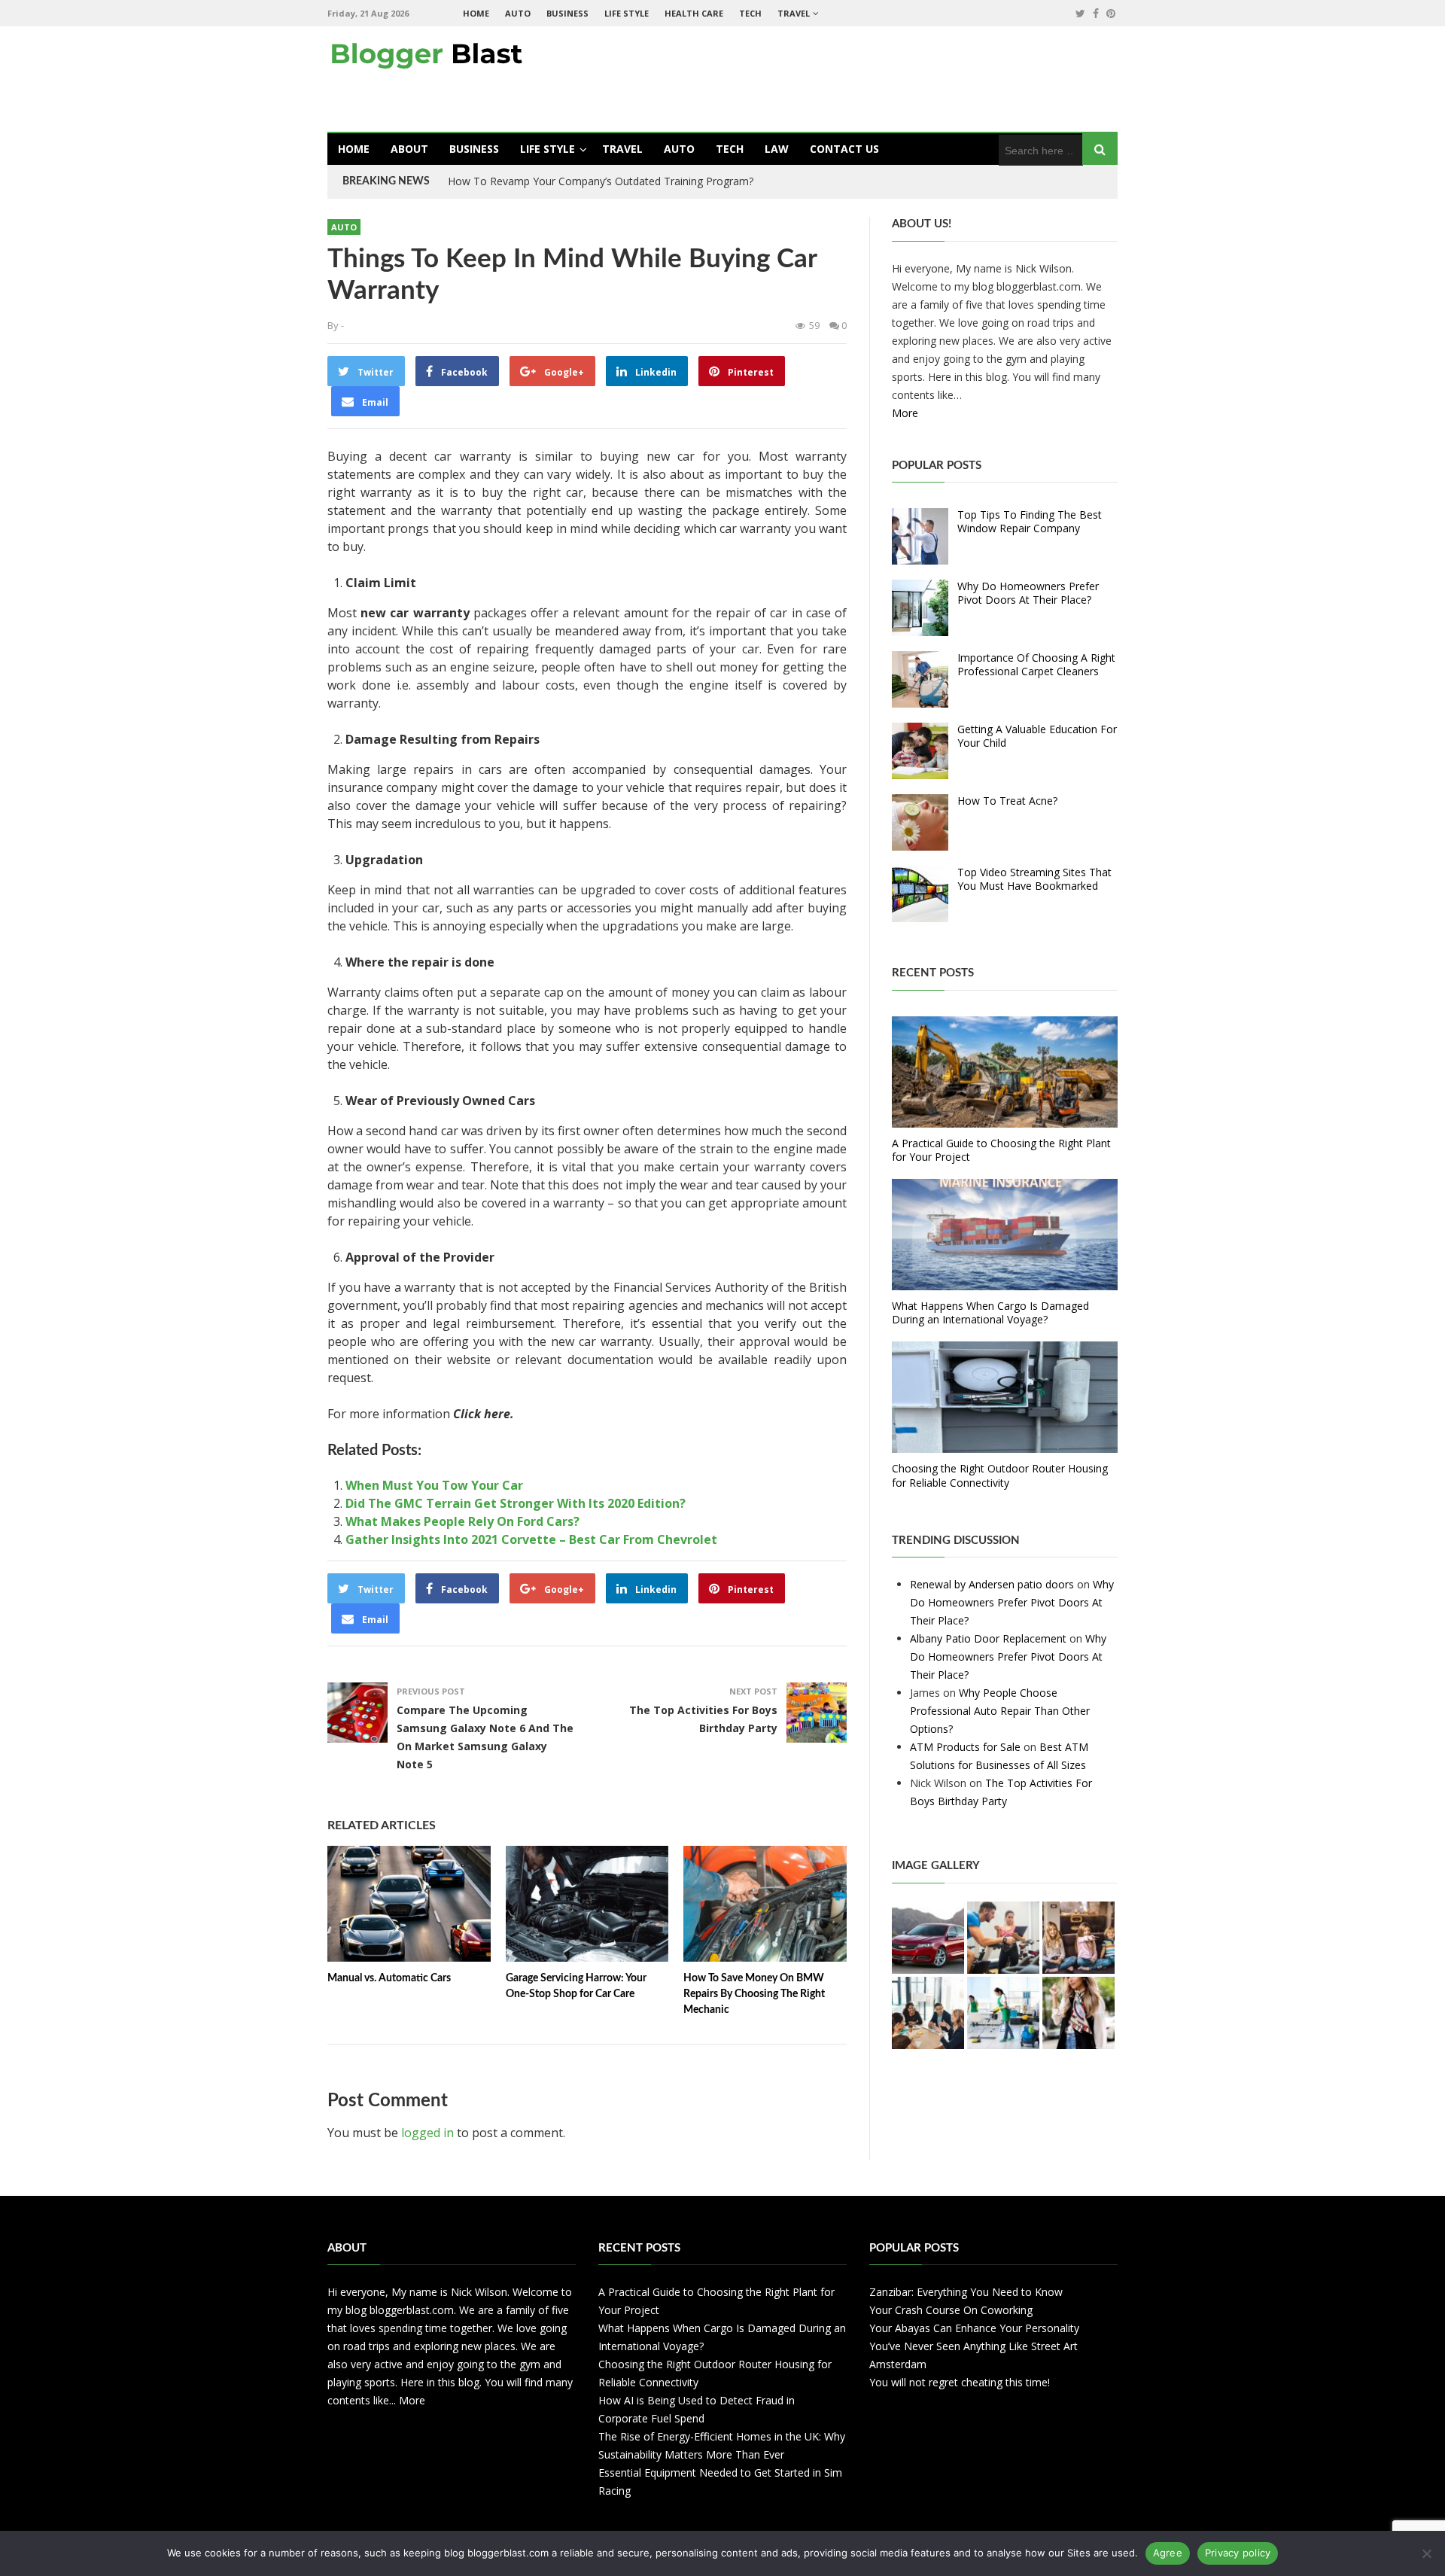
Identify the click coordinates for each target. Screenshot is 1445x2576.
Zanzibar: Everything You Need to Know (966, 2292)
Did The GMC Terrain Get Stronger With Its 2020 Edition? (516, 1503)
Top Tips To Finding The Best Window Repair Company (1030, 521)
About (409, 149)
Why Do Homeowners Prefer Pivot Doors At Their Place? (1028, 593)
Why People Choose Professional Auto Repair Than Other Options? (1000, 1711)
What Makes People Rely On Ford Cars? (462, 1521)
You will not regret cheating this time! (960, 2382)
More (905, 413)
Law (777, 149)
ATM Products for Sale (965, 1747)
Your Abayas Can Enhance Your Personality (974, 2328)
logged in (427, 2133)
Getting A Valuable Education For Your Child (1037, 736)
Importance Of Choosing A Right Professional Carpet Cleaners (1036, 664)
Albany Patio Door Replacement (988, 1638)
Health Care (694, 13)
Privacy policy (1238, 2553)
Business (567, 13)
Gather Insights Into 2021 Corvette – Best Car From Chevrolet (531, 1539)
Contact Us (844, 149)
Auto (518, 13)
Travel (794, 13)
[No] (1426, 2553)
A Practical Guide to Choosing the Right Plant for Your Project (1001, 1150)
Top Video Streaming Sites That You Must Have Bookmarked (1034, 879)
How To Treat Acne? (1007, 801)
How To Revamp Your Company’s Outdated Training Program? (601, 181)
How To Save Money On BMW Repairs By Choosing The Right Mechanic (754, 1994)
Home (476, 13)
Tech (750, 13)
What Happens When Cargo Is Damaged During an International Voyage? (990, 1312)
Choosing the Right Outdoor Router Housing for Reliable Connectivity (1000, 1475)
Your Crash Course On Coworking (951, 2310)
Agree (1168, 2553)
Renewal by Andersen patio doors (992, 1584)
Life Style (627, 13)
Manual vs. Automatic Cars (389, 1978)
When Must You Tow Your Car (434, 1485)
